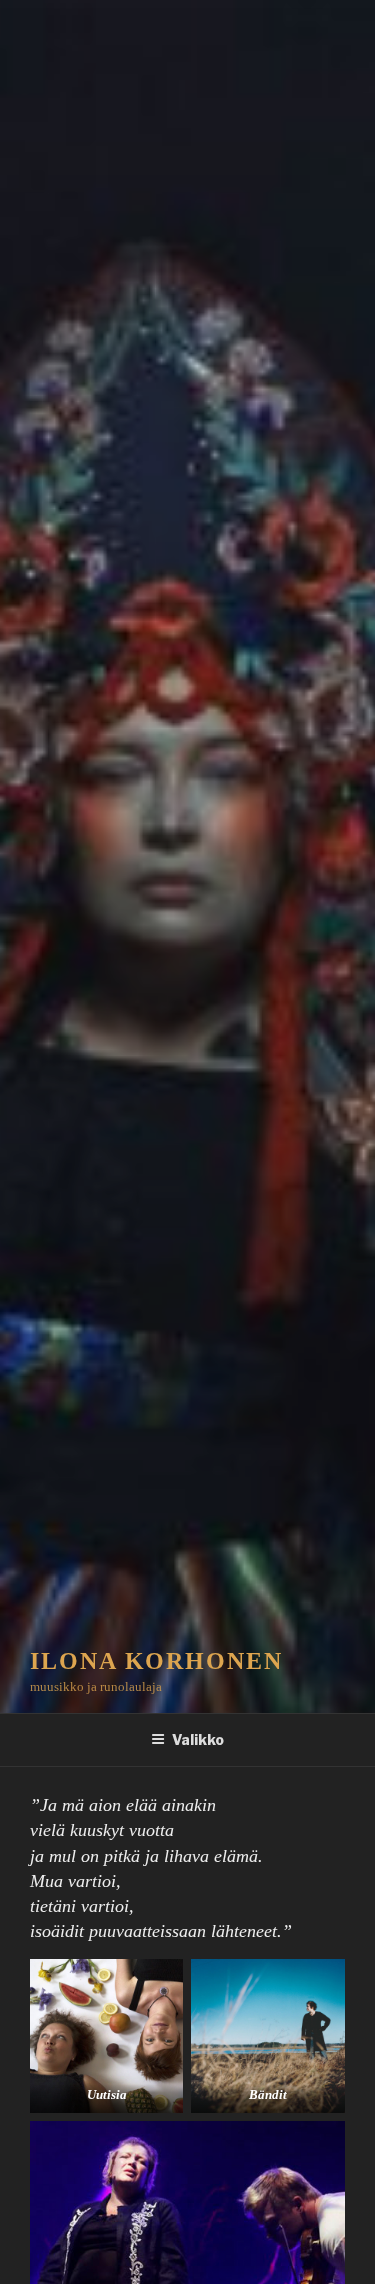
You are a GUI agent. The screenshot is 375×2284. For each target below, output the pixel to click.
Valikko (198, 1739)
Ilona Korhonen (156, 1661)
